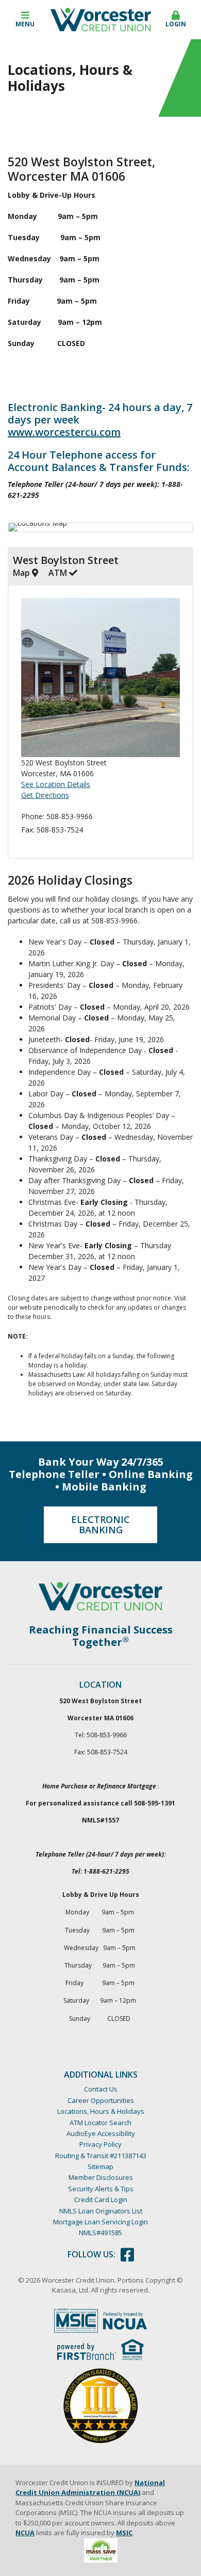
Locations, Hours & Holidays (101, 2111)
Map (22, 573)
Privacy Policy (100, 2144)
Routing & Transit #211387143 (101, 2156)
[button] (25, 20)
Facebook (127, 2255)
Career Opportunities (101, 2100)
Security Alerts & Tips (101, 2189)
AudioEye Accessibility (101, 2133)
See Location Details (56, 784)
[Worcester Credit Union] (101, 19)
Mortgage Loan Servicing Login (100, 2222)
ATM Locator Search (100, 2123)
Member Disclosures (101, 2177)
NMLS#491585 (100, 2233)
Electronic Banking (100, 1525)
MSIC (124, 2533)
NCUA (25, 2533)
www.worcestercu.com (64, 432)
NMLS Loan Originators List (101, 2211)
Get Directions (45, 795)
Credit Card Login (101, 2200)
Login (176, 24)
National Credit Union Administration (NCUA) (90, 2488)
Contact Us (101, 2089)
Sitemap (100, 2166)
